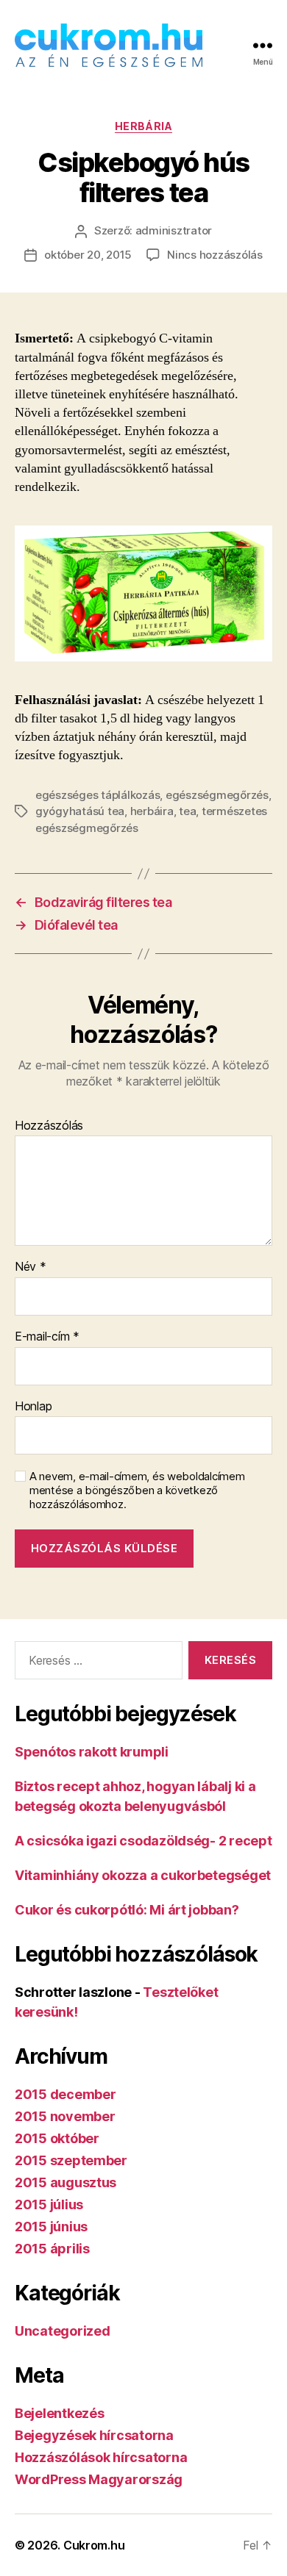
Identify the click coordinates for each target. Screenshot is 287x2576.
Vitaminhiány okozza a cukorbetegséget (143, 1875)
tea (187, 811)
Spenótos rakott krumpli (92, 1752)
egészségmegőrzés (217, 795)
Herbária (143, 126)
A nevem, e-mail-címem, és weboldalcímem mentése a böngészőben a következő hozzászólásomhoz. (137, 1490)
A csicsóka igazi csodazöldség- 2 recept (143, 1841)
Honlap (33, 1407)
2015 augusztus (65, 2182)
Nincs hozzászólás (215, 255)
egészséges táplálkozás (98, 795)
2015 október (57, 2138)
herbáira (152, 811)
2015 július (49, 2204)
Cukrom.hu (94, 2545)
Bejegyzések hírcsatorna (94, 2435)
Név (31, 1267)
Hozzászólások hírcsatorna (101, 2457)
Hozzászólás (49, 1126)
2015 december (65, 2094)
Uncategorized (63, 2331)
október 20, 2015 (88, 255)
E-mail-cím (47, 1337)
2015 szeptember (71, 2160)
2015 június (51, 2227)
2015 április (52, 2249)
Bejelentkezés (60, 2413)
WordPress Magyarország (99, 2479)
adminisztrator (174, 230)
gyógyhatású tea (80, 811)
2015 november (65, 2116)
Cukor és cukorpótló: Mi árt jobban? (127, 1910)
